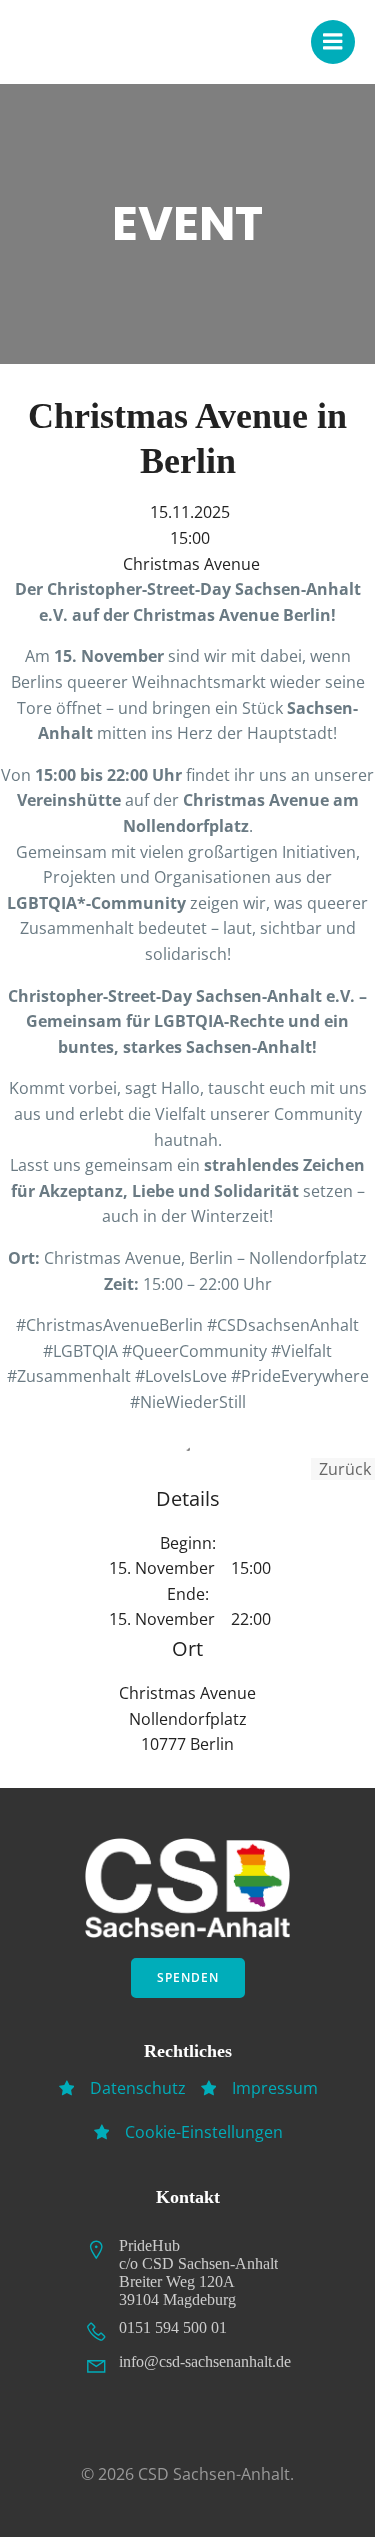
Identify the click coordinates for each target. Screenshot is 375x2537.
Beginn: (188, 1543)
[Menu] (333, 42)
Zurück (343, 1469)
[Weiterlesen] (188, 1449)
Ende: (188, 1594)
